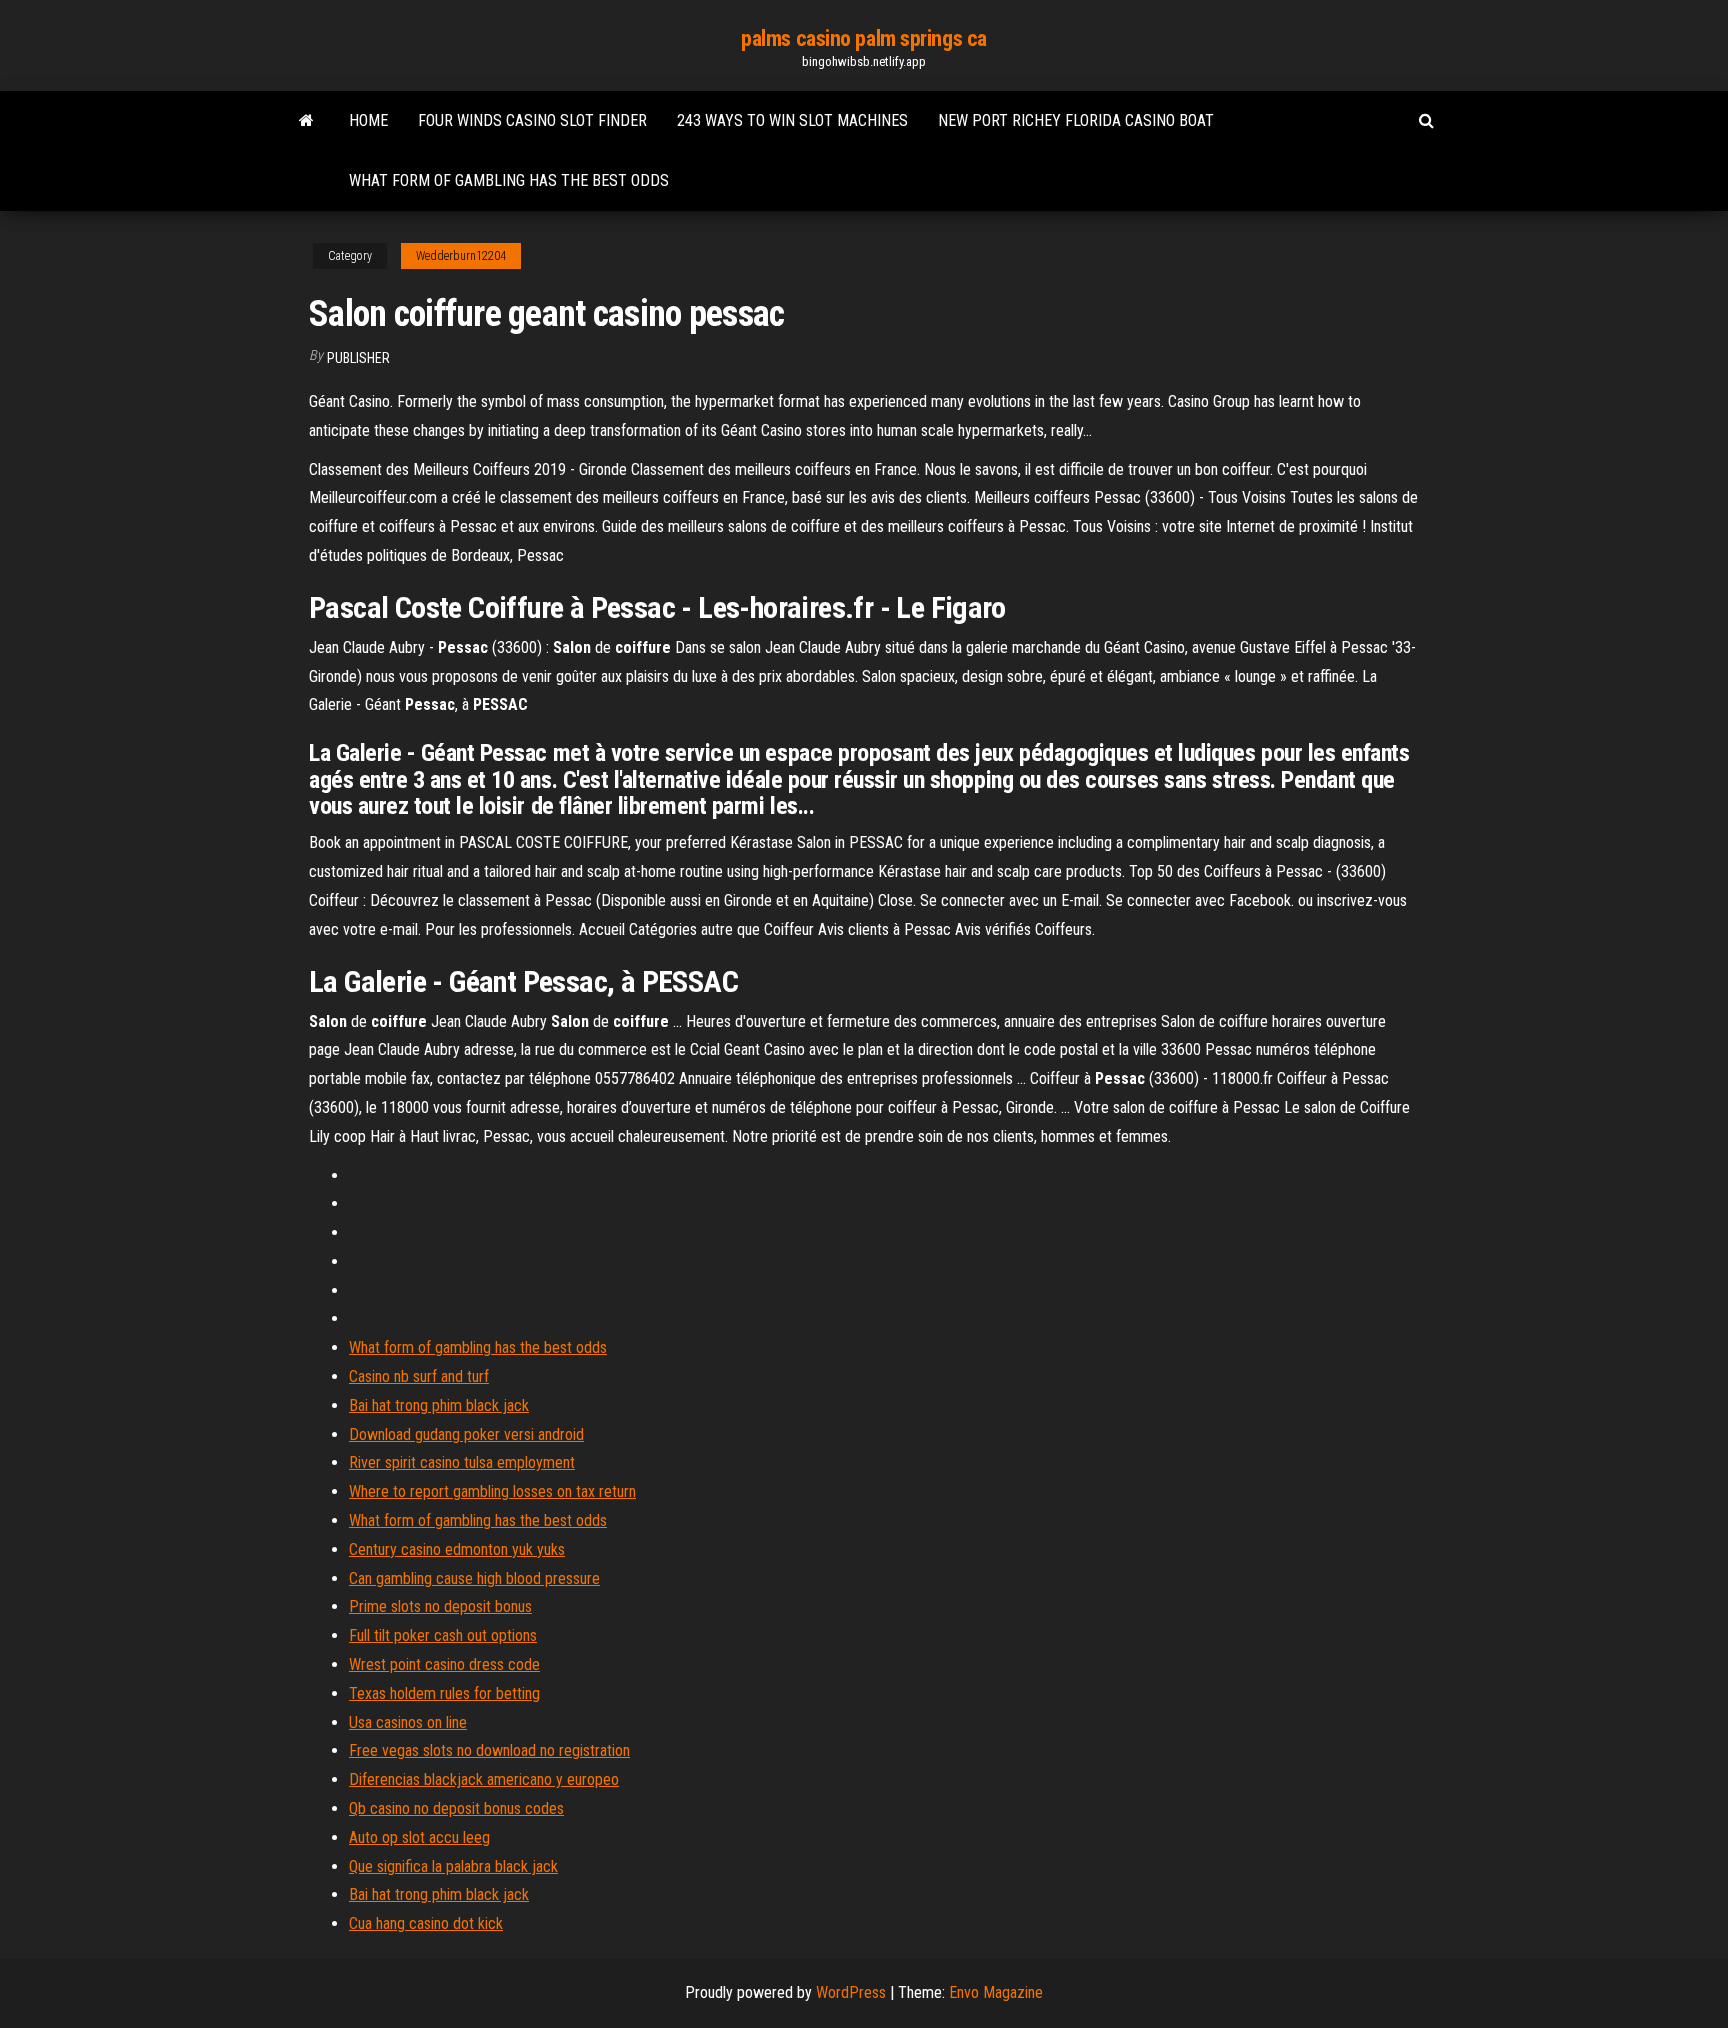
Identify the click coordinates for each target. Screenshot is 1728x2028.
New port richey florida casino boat (1076, 120)
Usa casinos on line (408, 1722)
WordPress (851, 1992)
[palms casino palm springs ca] (306, 121)
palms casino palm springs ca (864, 38)
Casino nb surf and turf (419, 1376)
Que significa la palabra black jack (453, 1866)
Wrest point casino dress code (444, 1664)
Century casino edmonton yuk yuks (457, 1549)
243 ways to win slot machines (792, 120)
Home (368, 120)
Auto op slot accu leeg (419, 1837)
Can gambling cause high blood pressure (474, 1578)
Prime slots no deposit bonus (440, 1606)
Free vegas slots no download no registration (489, 1750)
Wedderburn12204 (461, 256)
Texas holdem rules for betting (444, 1693)
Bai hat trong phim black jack (439, 1405)
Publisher (358, 358)
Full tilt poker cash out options (443, 1635)
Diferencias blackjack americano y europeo (484, 1779)
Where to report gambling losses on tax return (492, 1491)
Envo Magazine (996, 1992)
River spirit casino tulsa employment (462, 1462)
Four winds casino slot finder (532, 120)
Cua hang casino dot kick (426, 1923)
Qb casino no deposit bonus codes (456, 1808)
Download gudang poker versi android (466, 1434)
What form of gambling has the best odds (509, 180)
